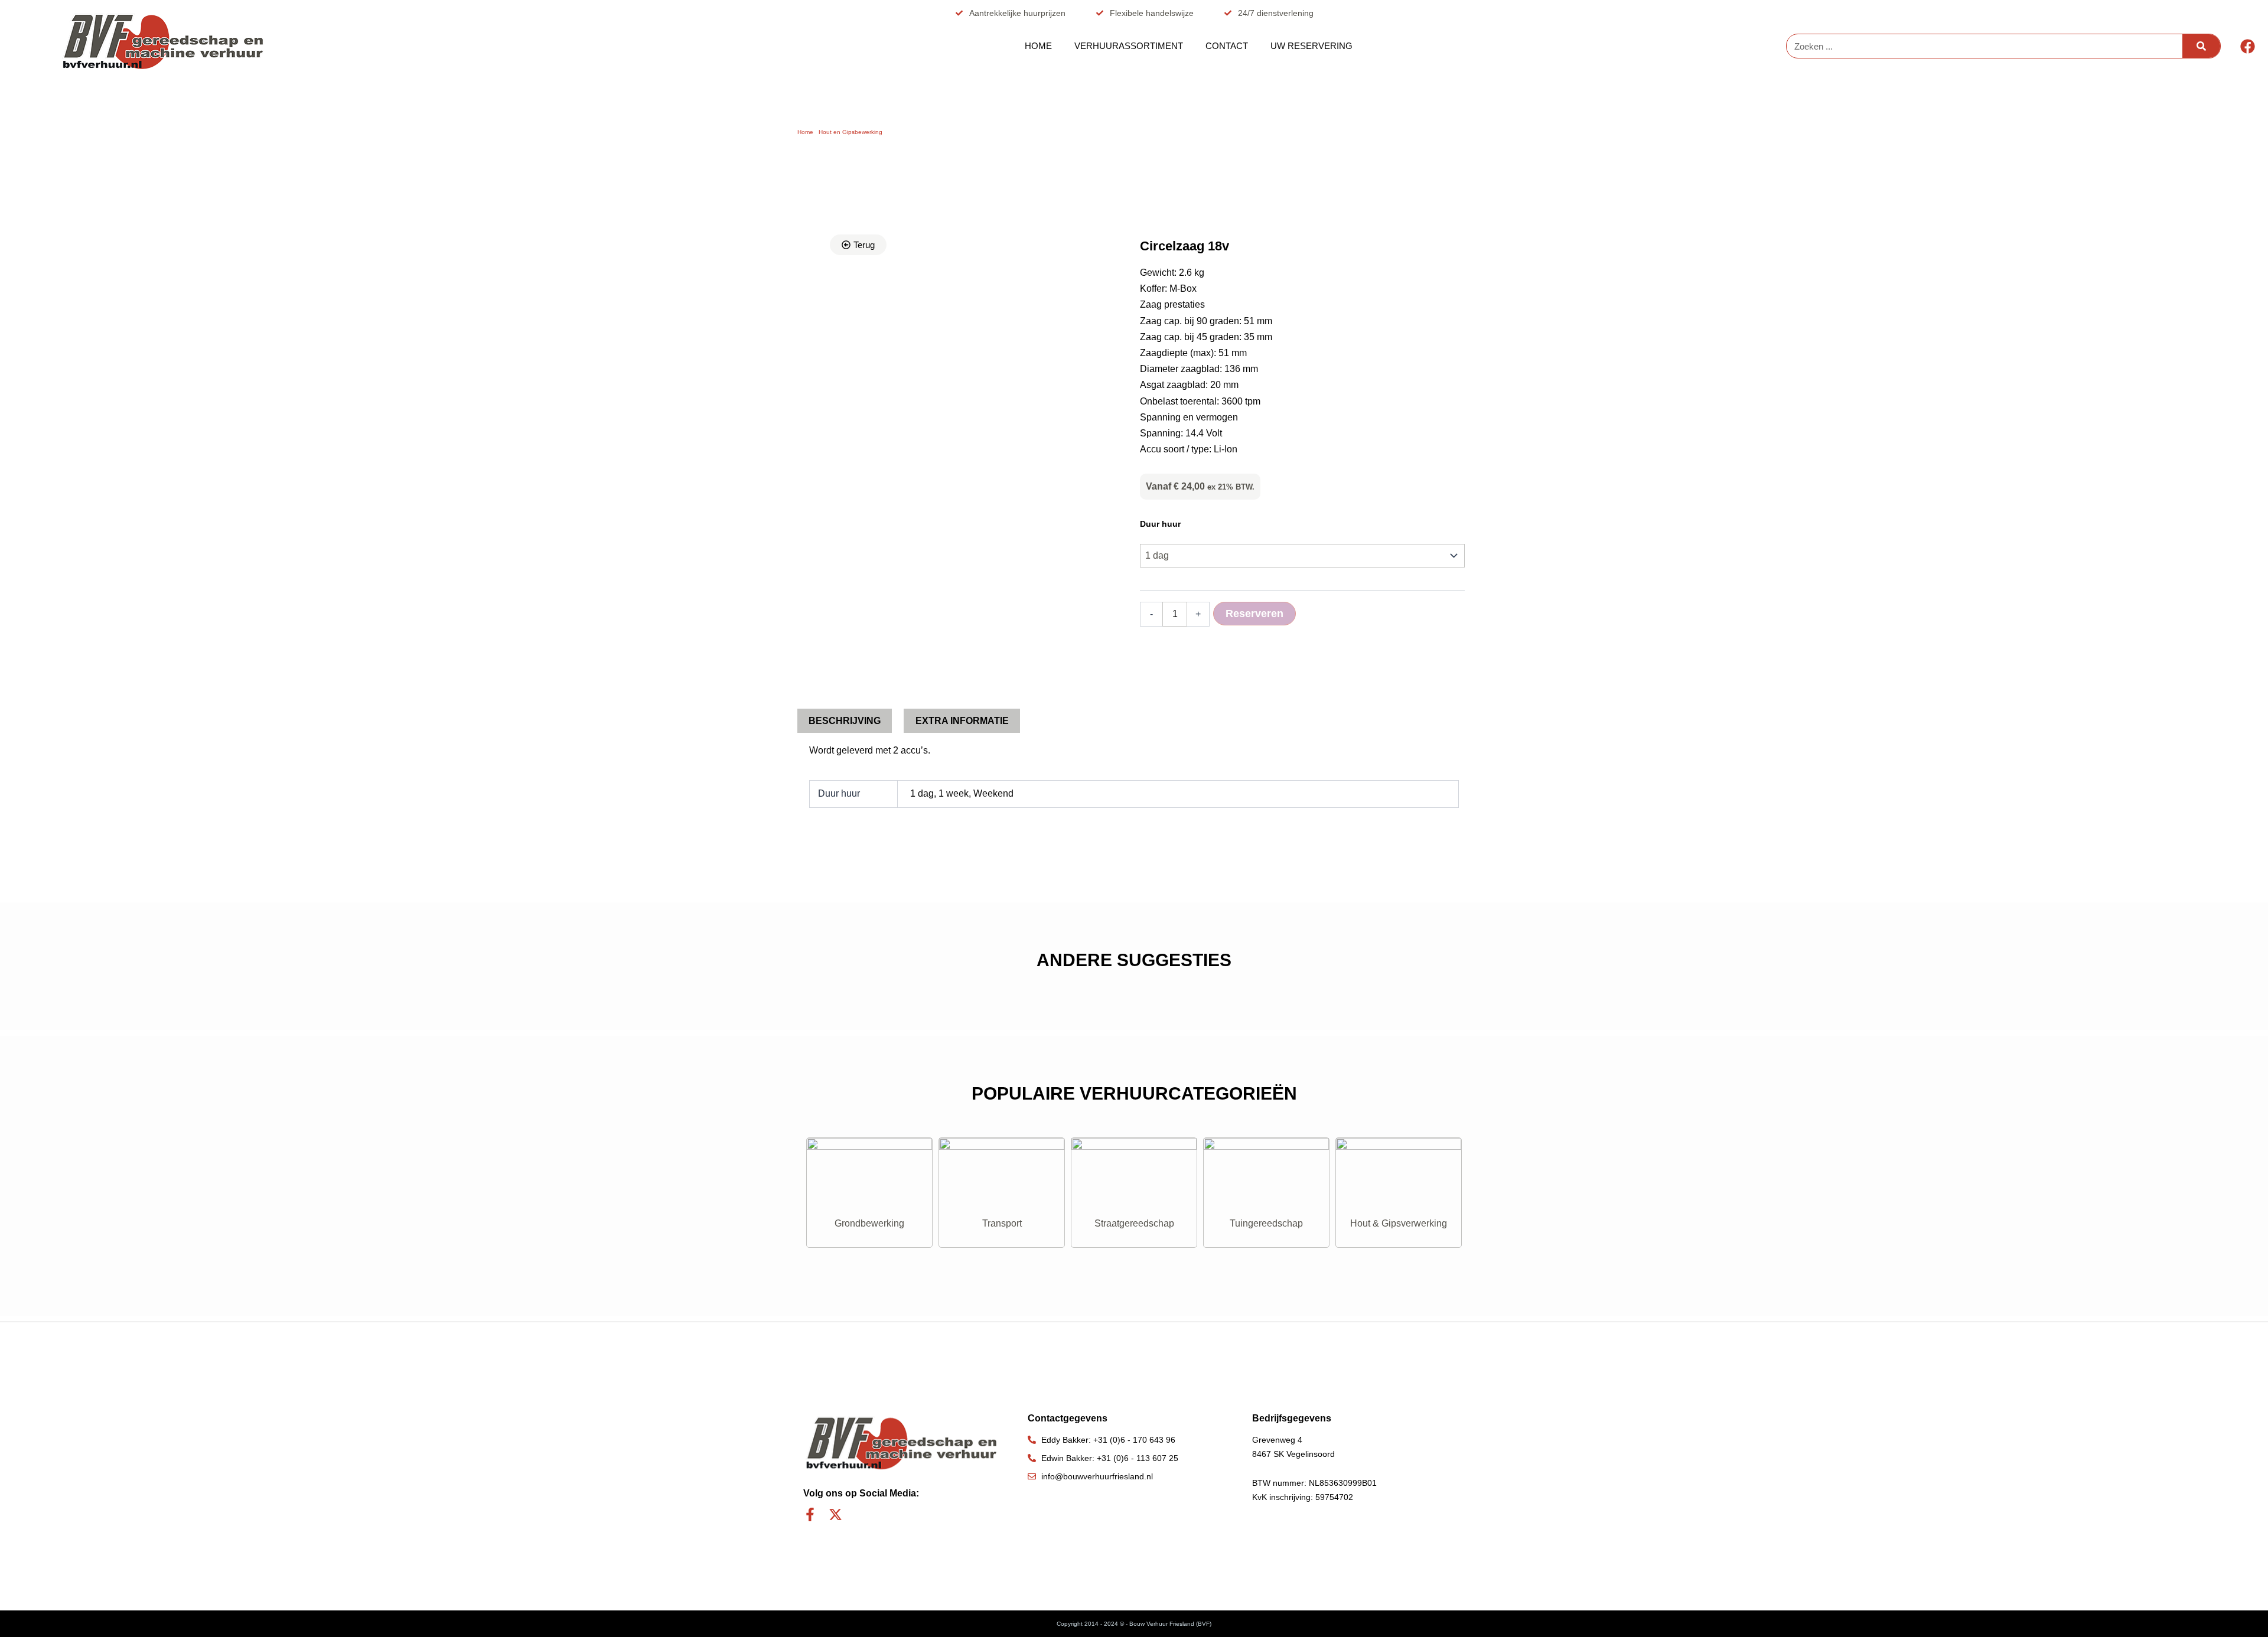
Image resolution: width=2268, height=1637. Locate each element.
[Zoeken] (2201, 46)
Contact (1227, 46)
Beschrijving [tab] (845, 721)
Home (805, 132)
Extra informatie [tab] (962, 721)
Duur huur (1160, 524)
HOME (1038, 46)
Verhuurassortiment (1129, 46)
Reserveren (1254, 614)
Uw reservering (1311, 46)
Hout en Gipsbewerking (850, 132)
